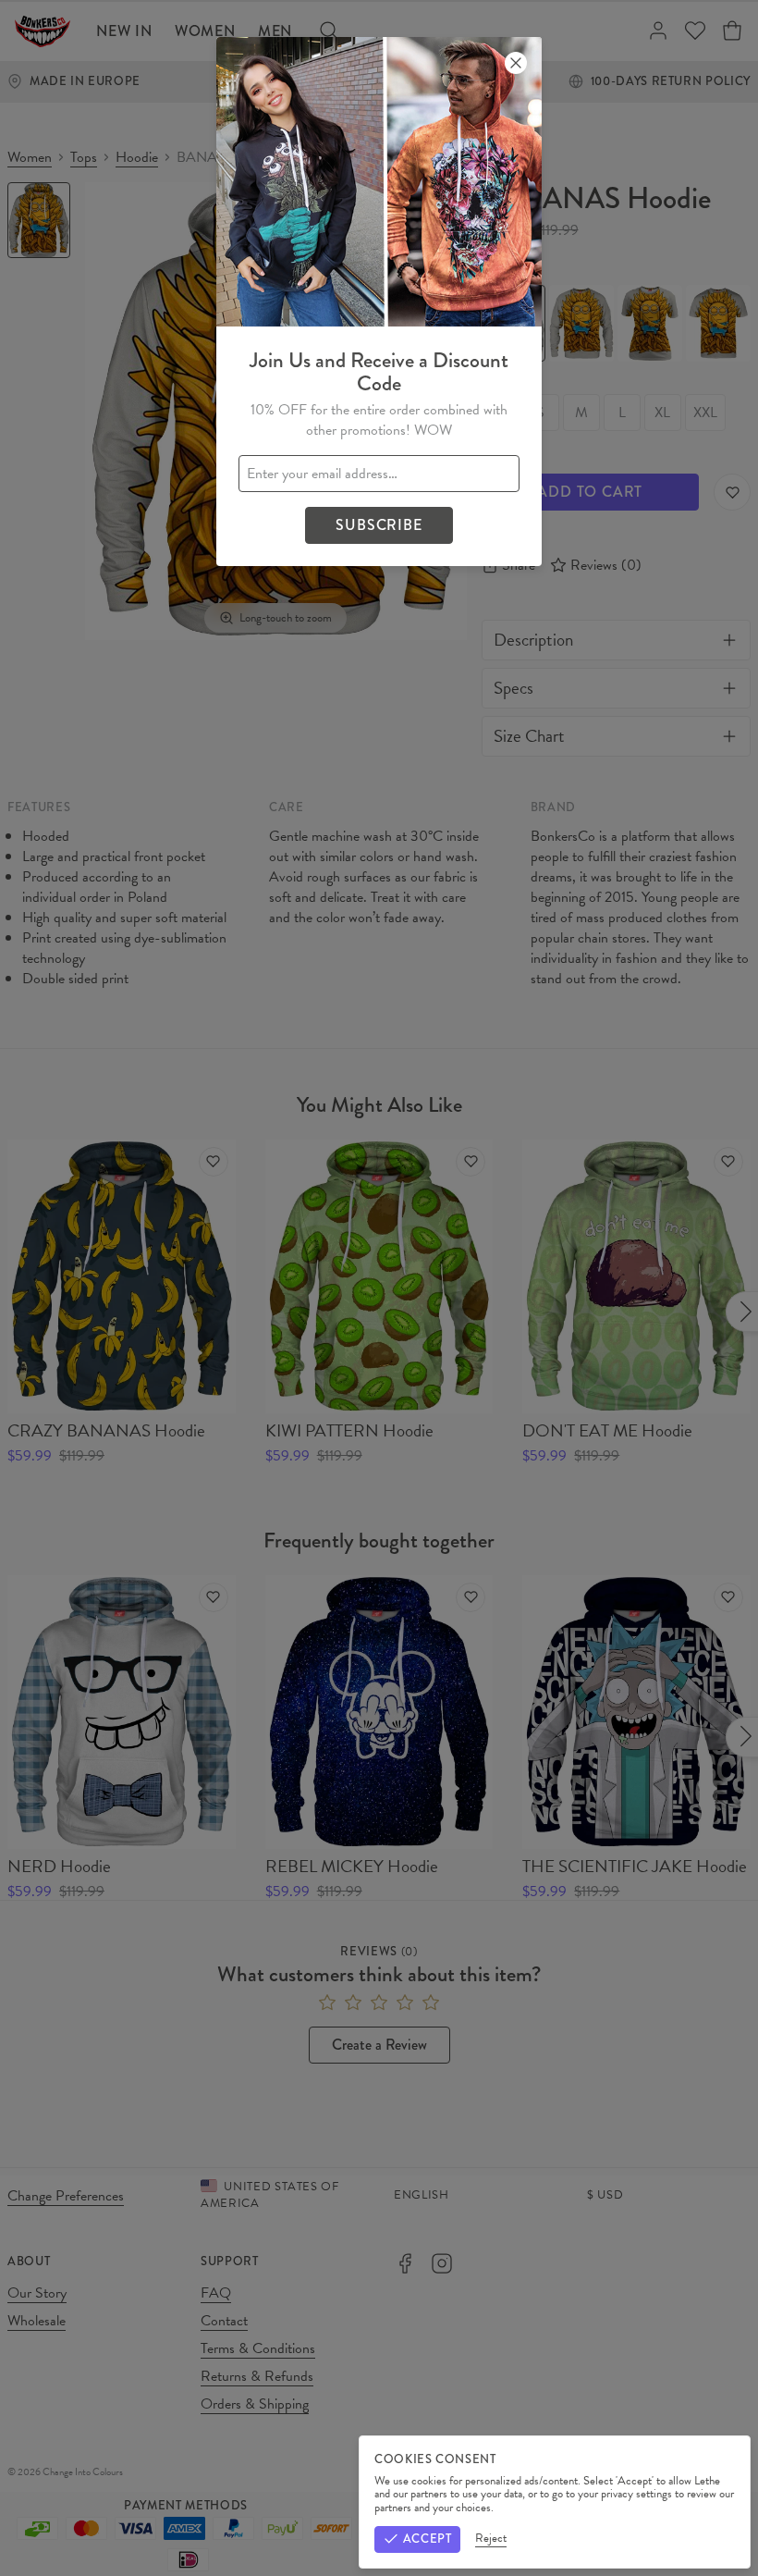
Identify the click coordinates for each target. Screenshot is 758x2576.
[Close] (516, 63)
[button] (379, 1288)
